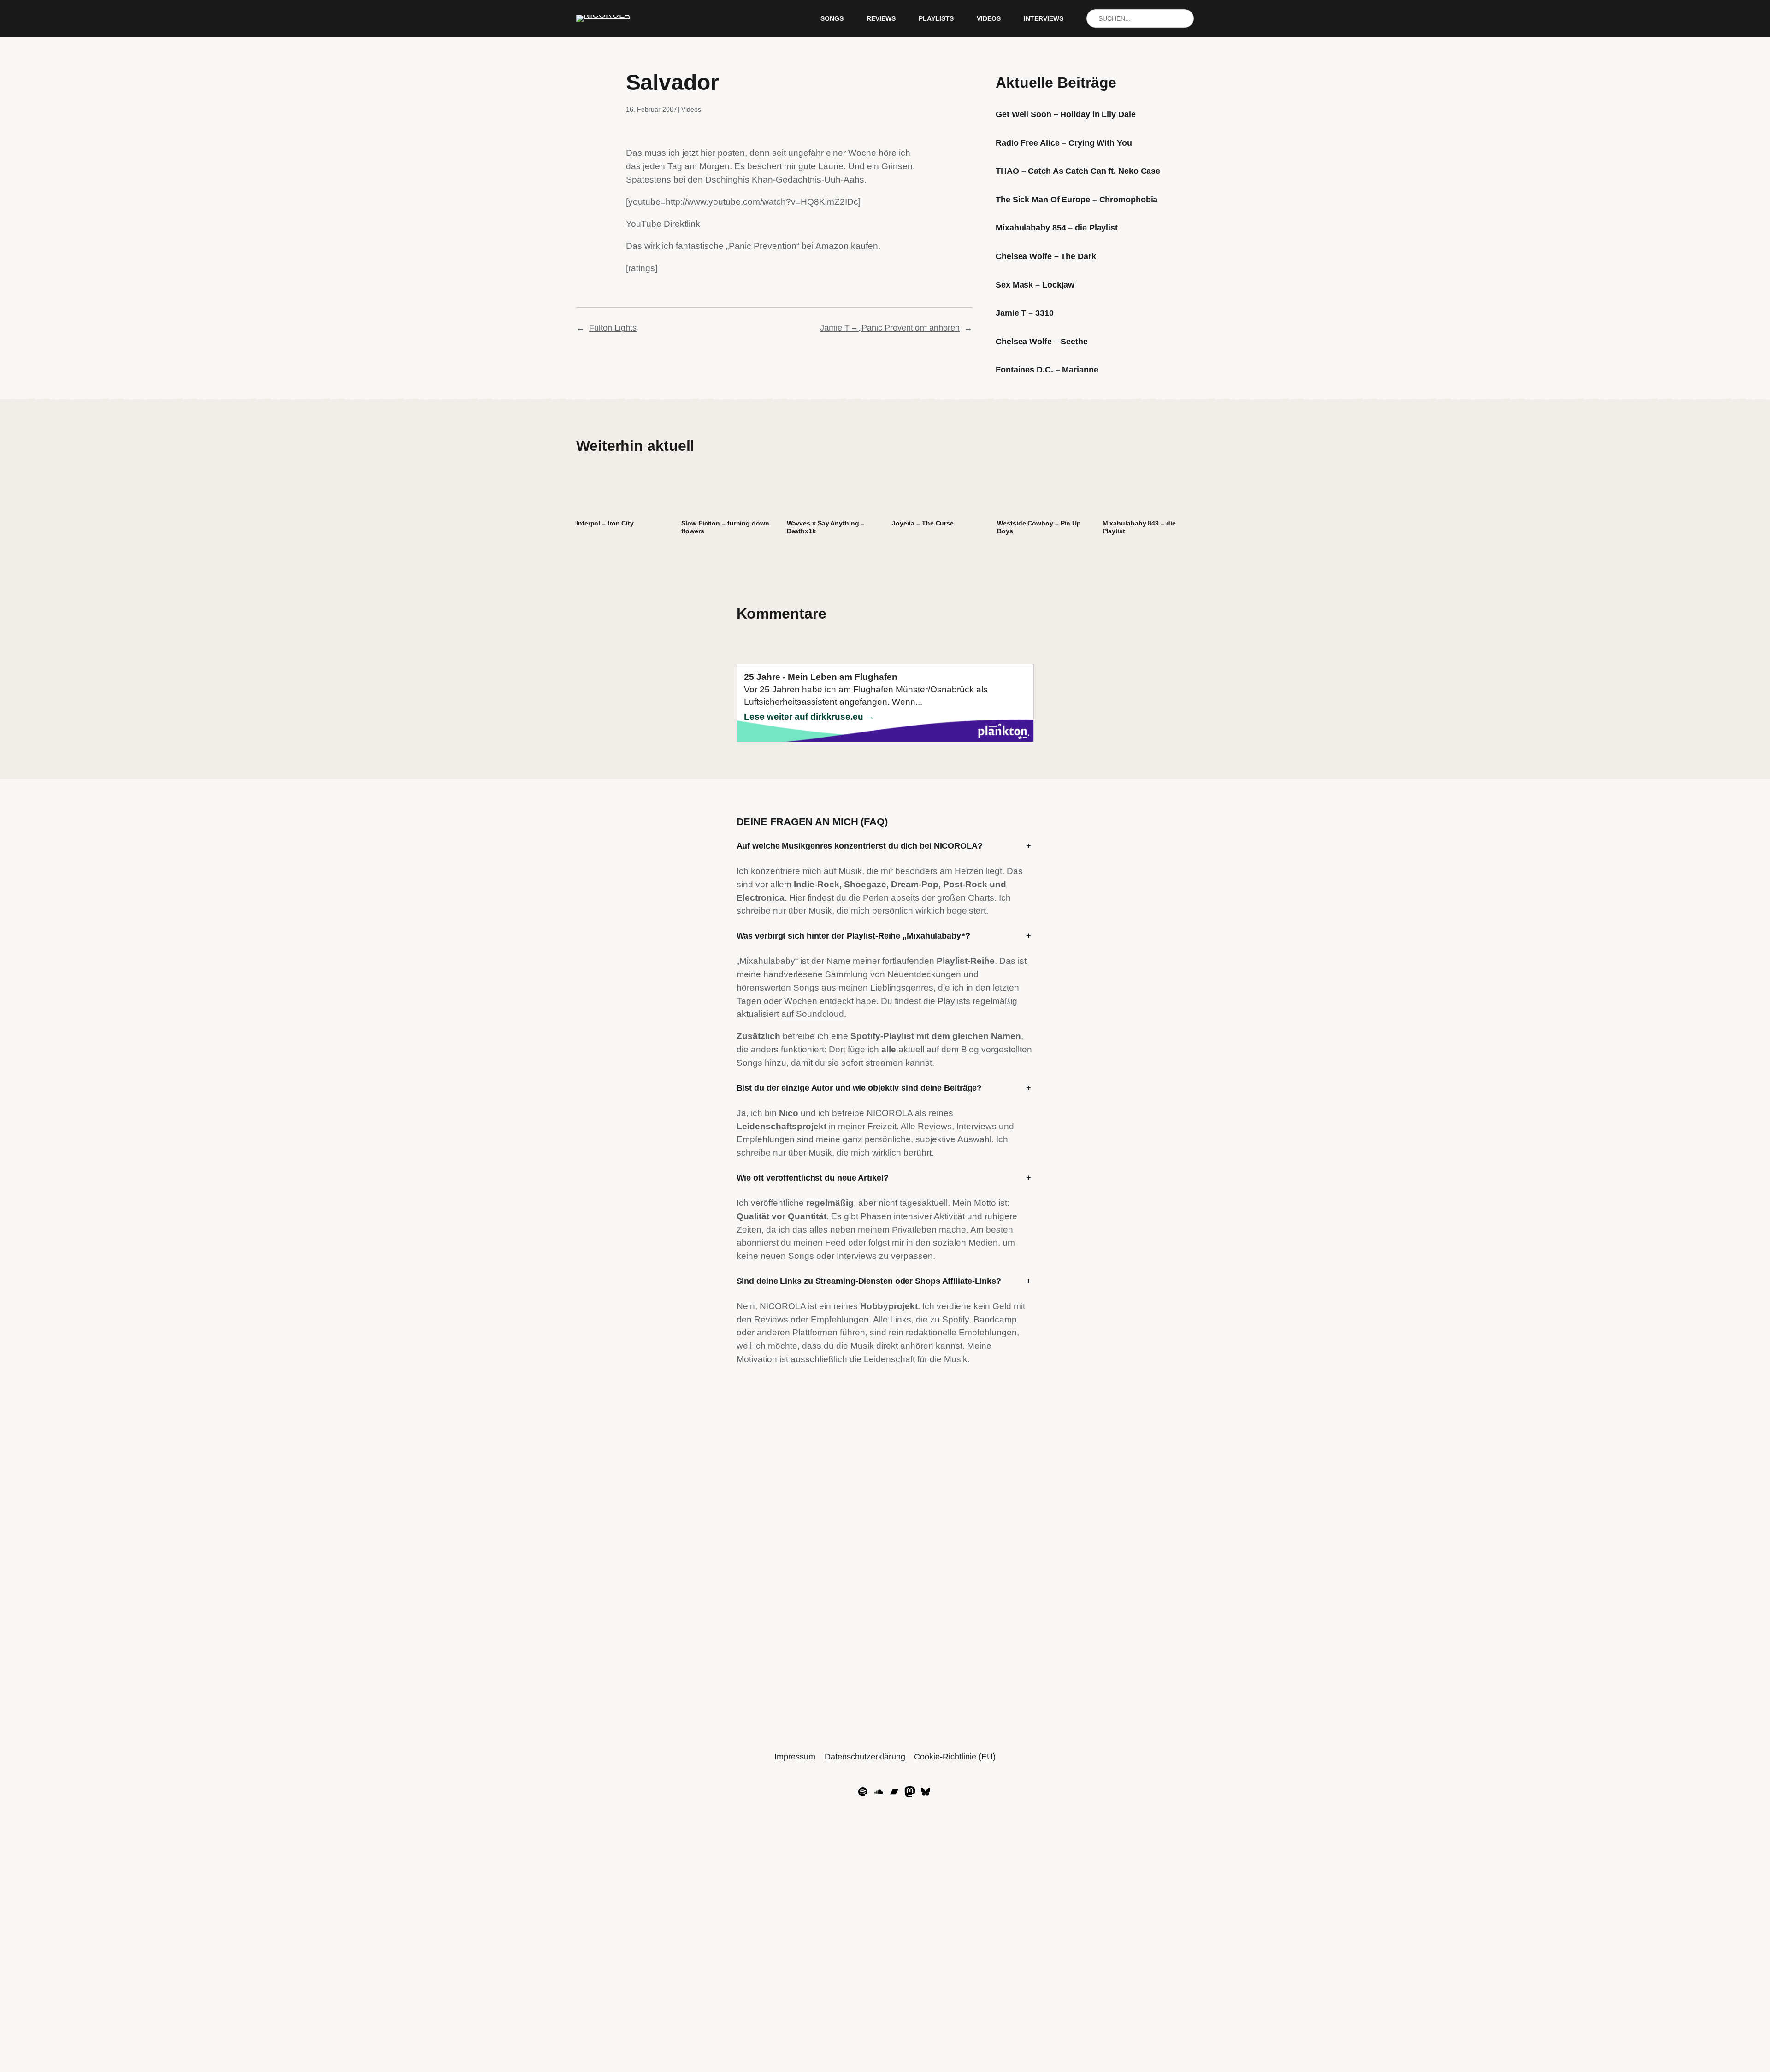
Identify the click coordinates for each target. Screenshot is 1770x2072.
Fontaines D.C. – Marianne (1047, 370)
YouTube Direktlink (663, 224)
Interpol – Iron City (605, 523)
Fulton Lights (613, 328)
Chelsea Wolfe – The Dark (1046, 256)
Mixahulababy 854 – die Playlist (1057, 228)
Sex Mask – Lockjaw (1035, 285)
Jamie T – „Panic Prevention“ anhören (890, 328)
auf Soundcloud (813, 1014)
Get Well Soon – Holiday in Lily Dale (1065, 114)
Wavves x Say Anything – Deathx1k (826, 527)
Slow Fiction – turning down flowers (725, 527)
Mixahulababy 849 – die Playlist (1139, 527)
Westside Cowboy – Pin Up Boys (1039, 527)
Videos (691, 109)
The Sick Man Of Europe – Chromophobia (1077, 200)
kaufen (864, 246)
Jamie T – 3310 (1025, 313)
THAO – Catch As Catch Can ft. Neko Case (1078, 171)
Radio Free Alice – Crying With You (1064, 143)
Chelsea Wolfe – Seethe (1042, 342)
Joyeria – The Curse (923, 523)
